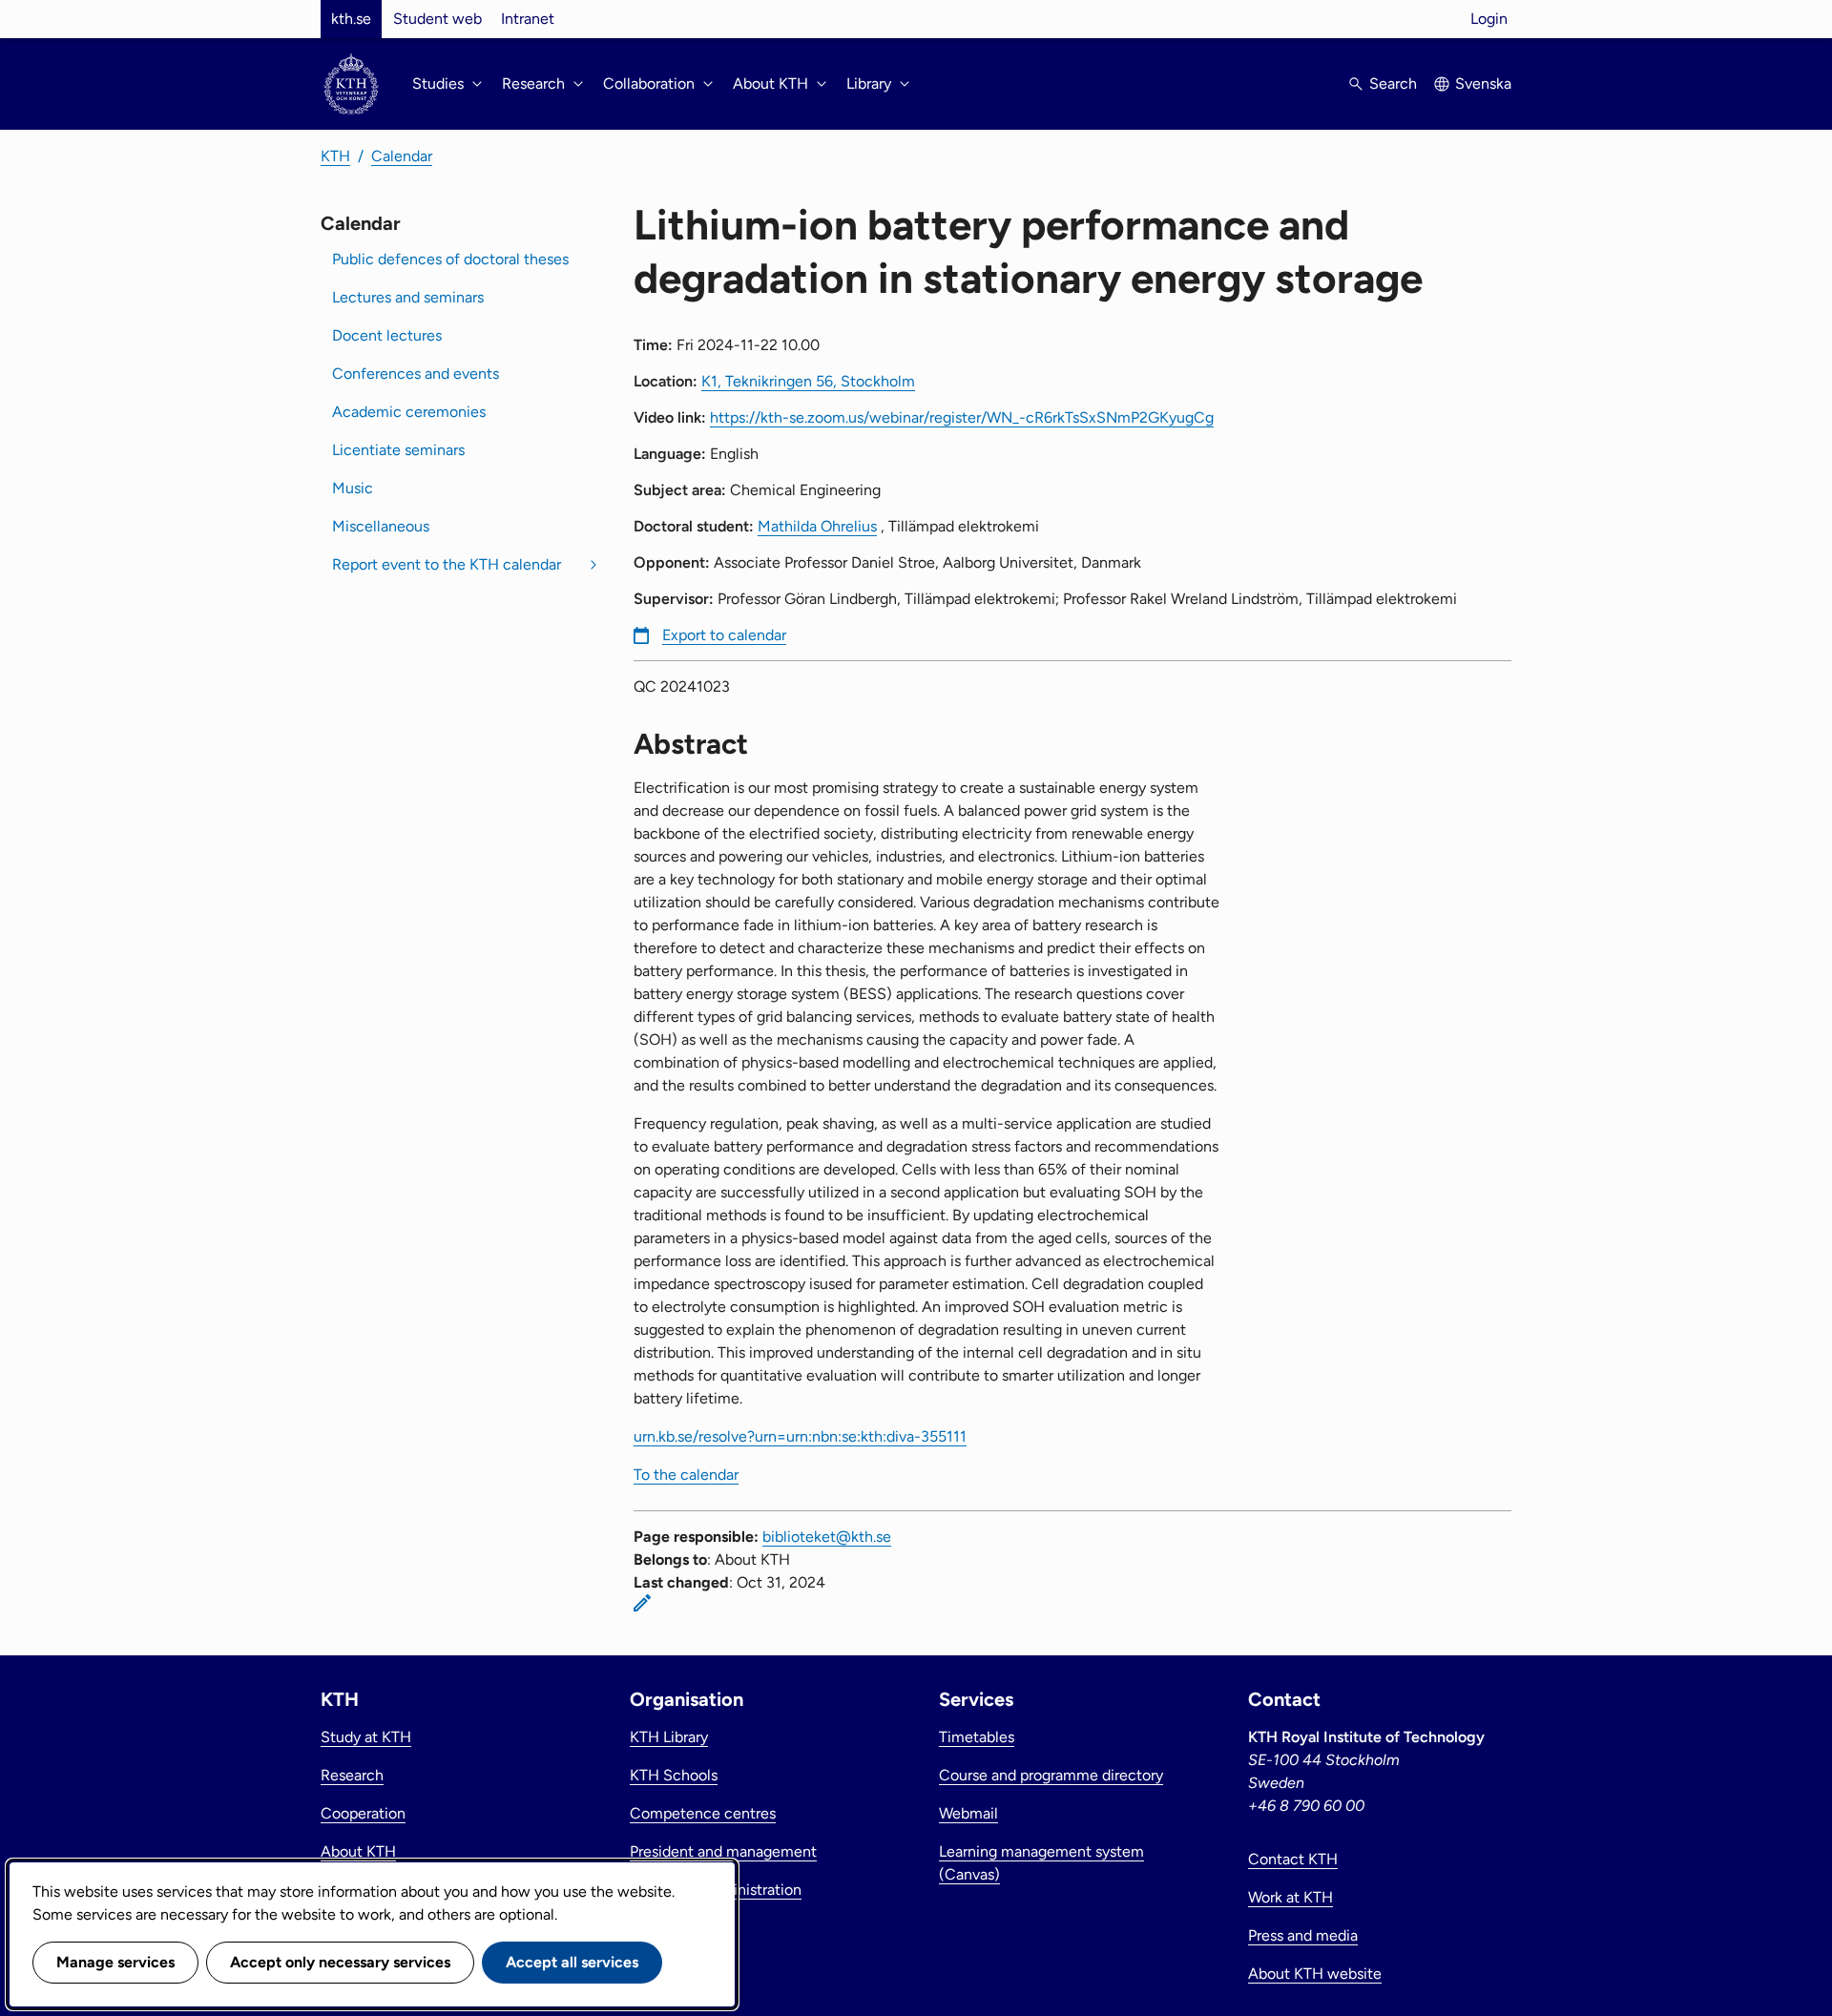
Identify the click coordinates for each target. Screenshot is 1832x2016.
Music (353, 488)
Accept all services (572, 1962)
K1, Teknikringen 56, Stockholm (808, 381)
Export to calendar (724, 635)
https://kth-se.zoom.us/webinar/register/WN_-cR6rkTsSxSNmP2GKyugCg (962, 417)
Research (352, 1775)
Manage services (115, 1962)
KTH (335, 156)
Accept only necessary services (340, 1962)
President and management (723, 1851)
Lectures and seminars (408, 297)
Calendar (402, 156)
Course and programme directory (1051, 1775)
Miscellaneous (381, 526)
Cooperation (363, 1813)
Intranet (528, 19)
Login (1489, 19)
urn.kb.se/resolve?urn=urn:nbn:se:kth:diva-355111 (800, 1436)
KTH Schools (674, 1775)
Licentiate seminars (398, 450)
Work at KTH (1291, 1897)
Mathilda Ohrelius (817, 526)
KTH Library (669, 1737)
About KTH (358, 1851)
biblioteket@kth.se (827, 1537)
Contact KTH (1293, 1859)
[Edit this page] (642, 1603)
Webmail (968, 1813)
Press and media (1303, 1935)
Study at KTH (366, 1737)
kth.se (351, 19)
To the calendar (686, 1475)
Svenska (1483, 83)
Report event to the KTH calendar (447, 564)
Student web (437, 19)
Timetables (977, 1737)
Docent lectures (387, 335)
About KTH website (1315, 1974)
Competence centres (703, 1813)
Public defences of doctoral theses (450, 259)
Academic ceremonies (409, 412)
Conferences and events (416, 374)
